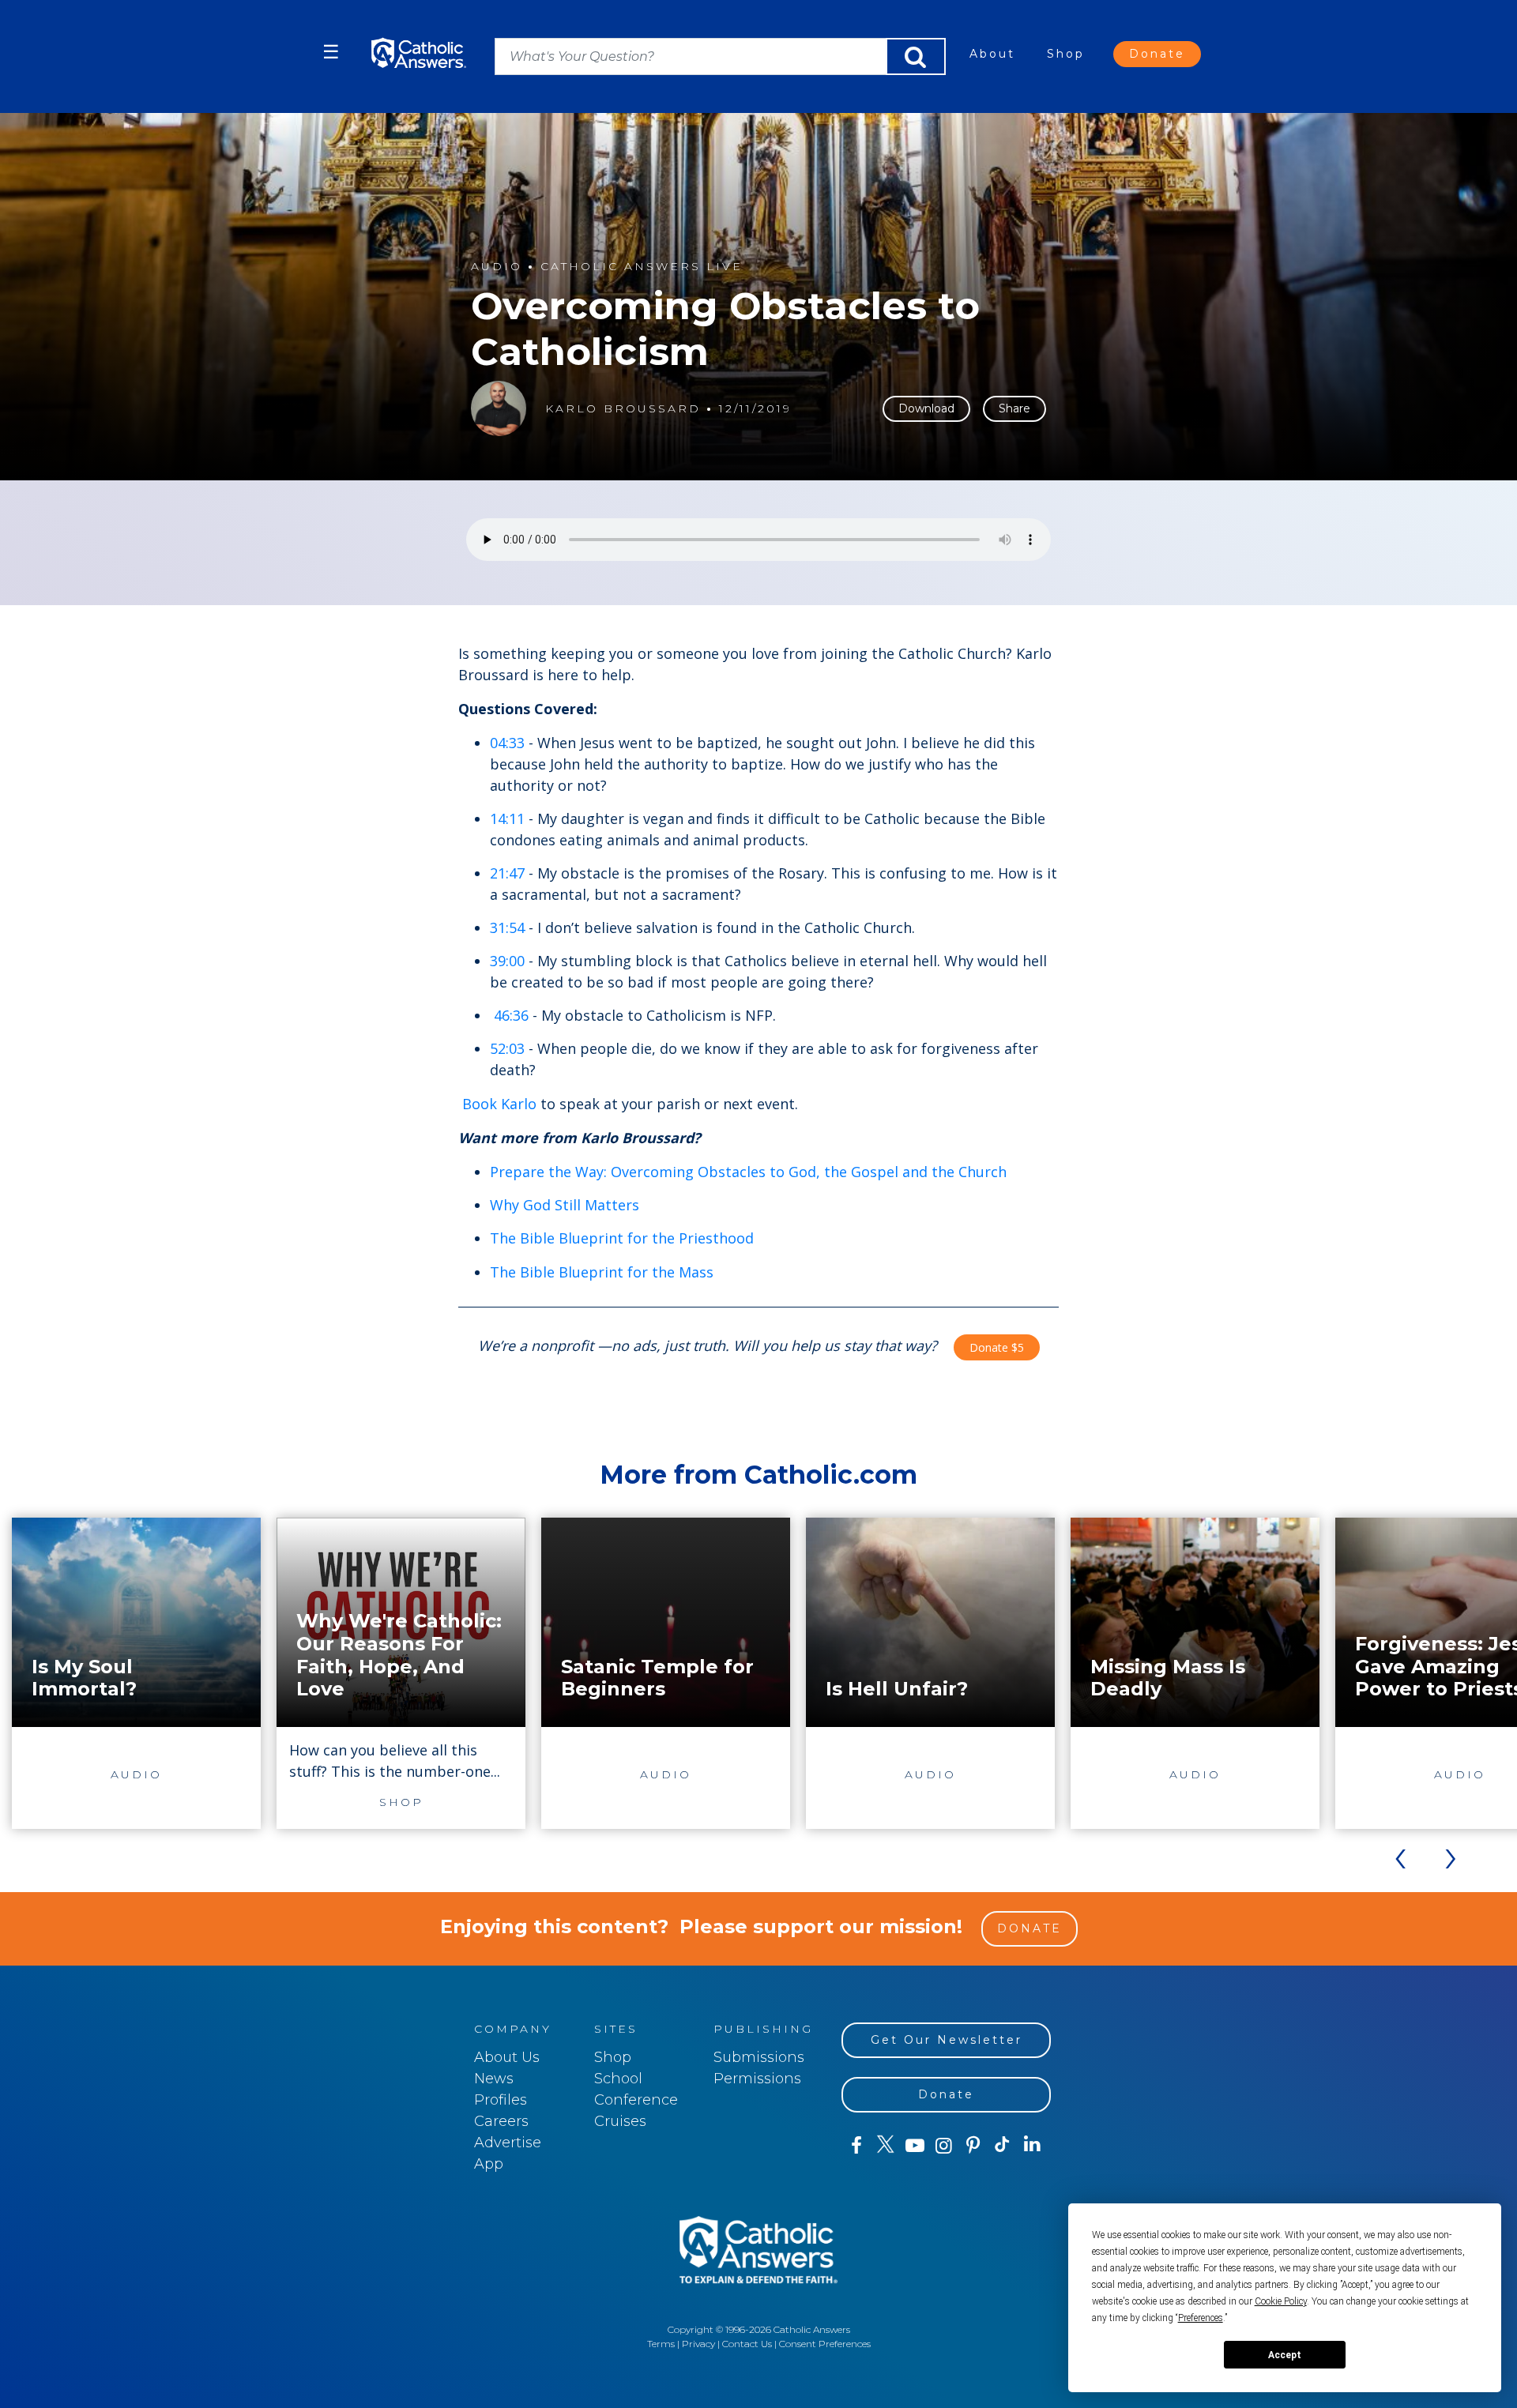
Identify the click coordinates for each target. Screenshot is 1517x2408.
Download (926, 408)
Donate (1157, 54)
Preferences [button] (1201, 2318)
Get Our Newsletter (947, 2040)
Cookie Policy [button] (1281, 2301)
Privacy (698, 2344)
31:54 (507, 927)
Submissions (759, 2057)
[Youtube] (915, 2146)
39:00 (507, 961)
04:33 (507, 743)
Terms (661, 2344)
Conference (636, 2100)
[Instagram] (944, 2146)
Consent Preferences (825, 2344)
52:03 (507, 1048)
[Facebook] (856, 2146)
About (992, 54)
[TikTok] (1002, 2146)
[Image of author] (499, 408)
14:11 (507, 818)
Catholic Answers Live (642, 267)
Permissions (757, 2079)
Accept (1285, 2355)
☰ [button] (331, 52)
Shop (1066, 54)
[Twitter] (885, 2146)
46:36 (511, 1015)
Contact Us (747, 2344)
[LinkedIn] (1032, 2145)
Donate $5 (997, 1347)
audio (497, 267)
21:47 (507, 873)
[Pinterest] (973, 2146)
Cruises (620, 2121)
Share (1014, 408)
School (618, 2079)
